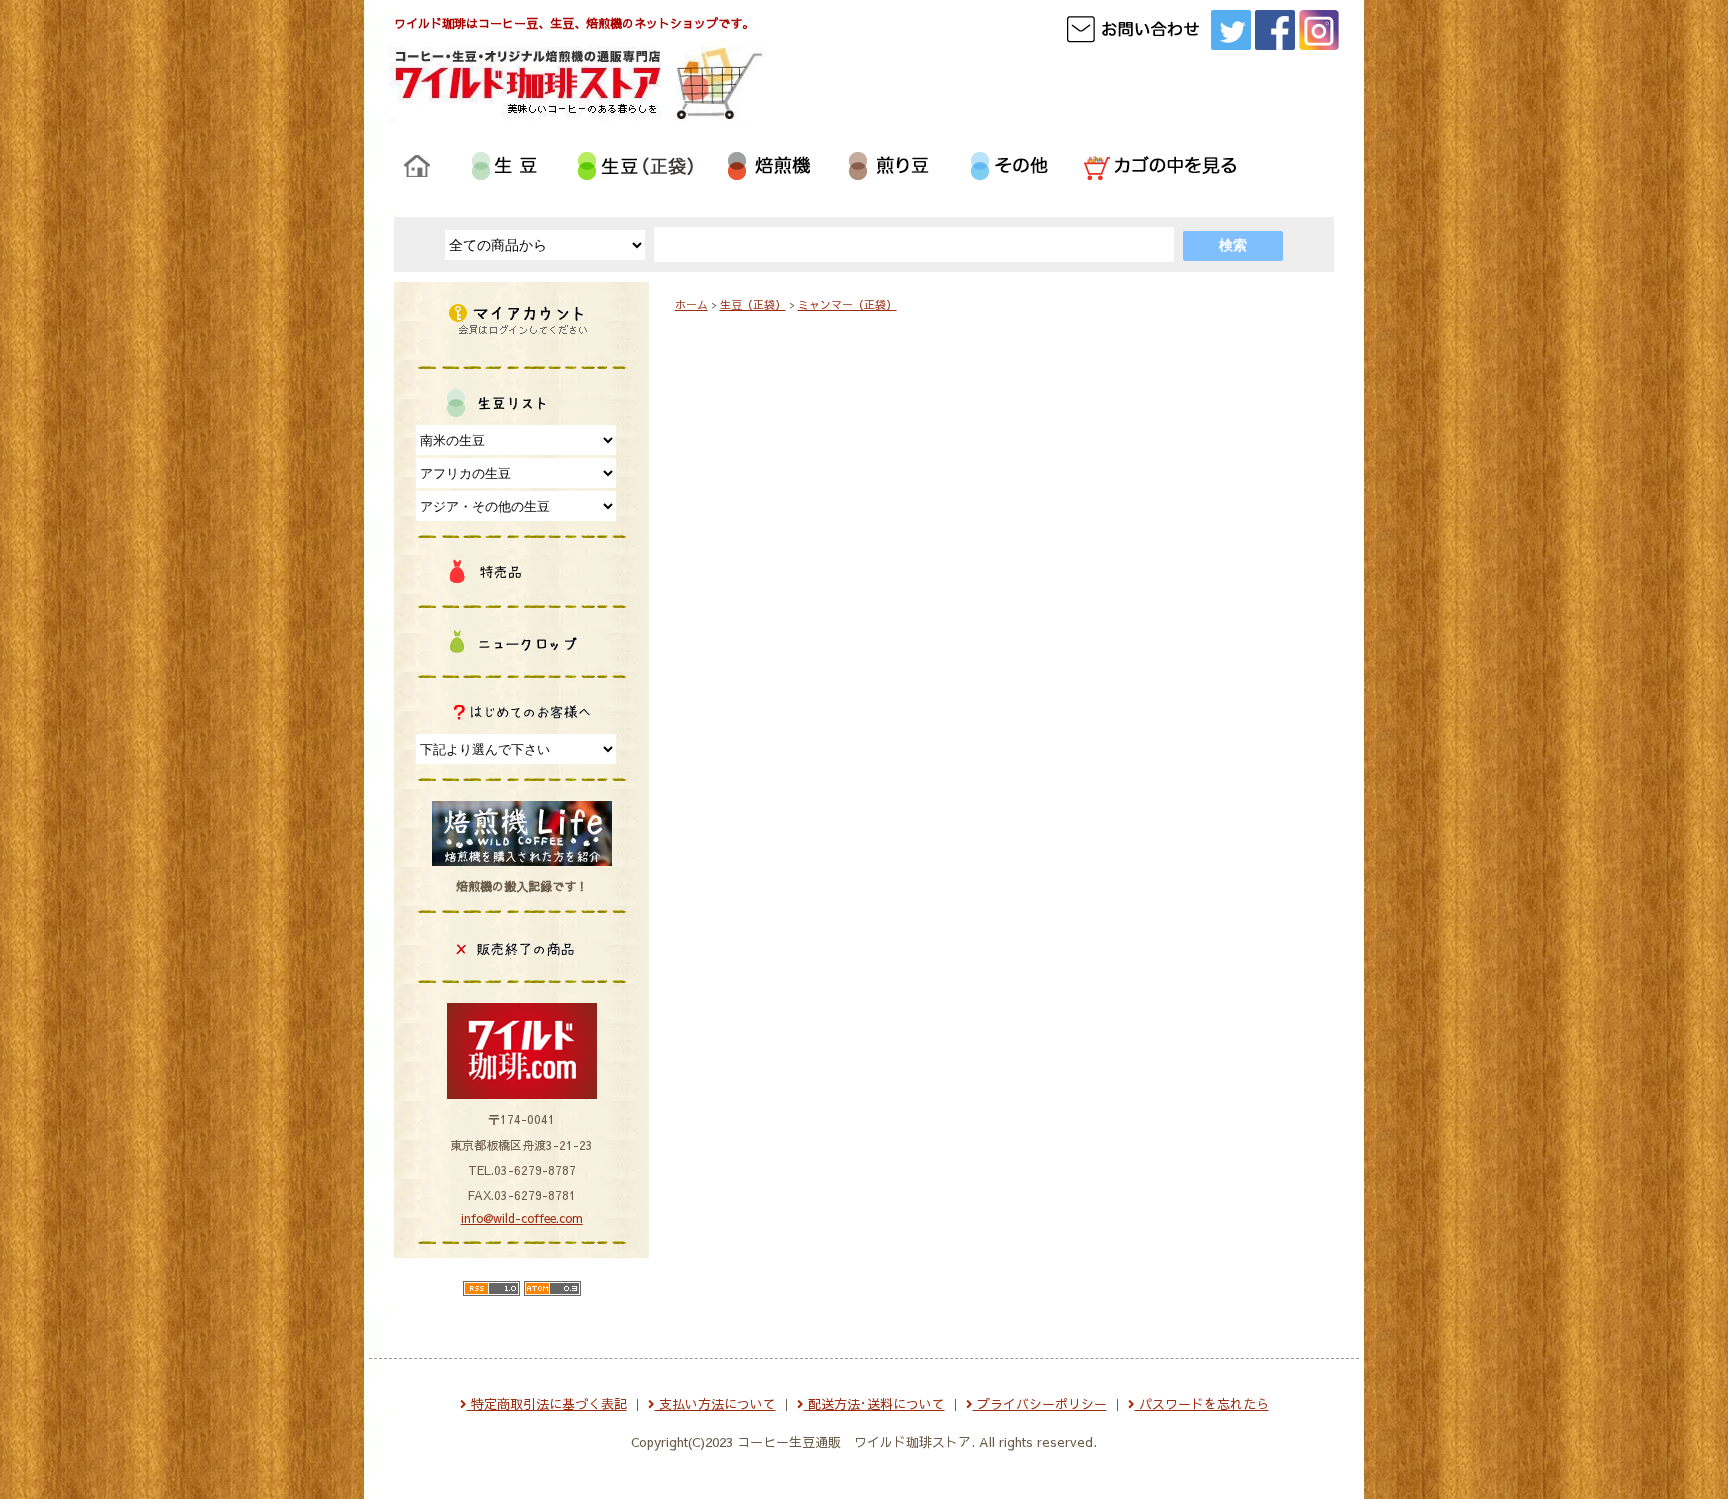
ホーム (691, 304)
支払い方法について (715, 1404)
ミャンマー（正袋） (847, 304)
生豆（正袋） (753, 304)
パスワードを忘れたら (1202, 1404)
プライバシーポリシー (1040, 1404)
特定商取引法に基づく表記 (547, 1404)
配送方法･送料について (874, 1404)
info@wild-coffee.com (522, 1218)
